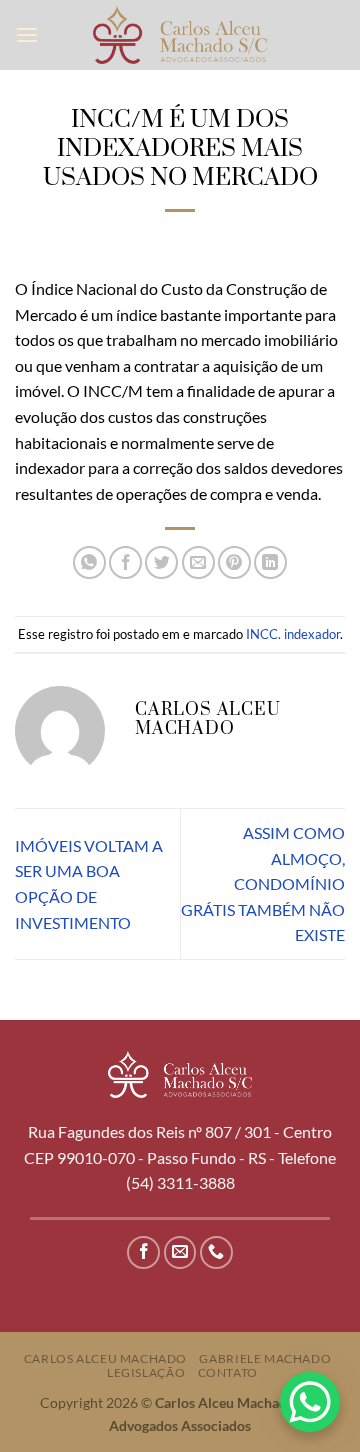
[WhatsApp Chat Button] (310, 1402)
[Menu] (27, 34)
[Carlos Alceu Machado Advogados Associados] (180, 34)
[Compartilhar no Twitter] (161, 562)
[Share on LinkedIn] (270, 562)
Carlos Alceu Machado (105, 1358)
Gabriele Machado (265, 1358)
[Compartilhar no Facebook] (125, 562)
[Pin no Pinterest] (234, 562)
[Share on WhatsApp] (89, 562)
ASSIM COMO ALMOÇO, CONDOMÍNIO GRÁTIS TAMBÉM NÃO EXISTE (263, 883)
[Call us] (216, 1252)
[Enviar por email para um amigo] (198, 562)
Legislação (146, 1372)
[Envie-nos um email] (180, 1252)
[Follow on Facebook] (143, 1252)
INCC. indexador (293, 634)
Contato (228, 1372)
